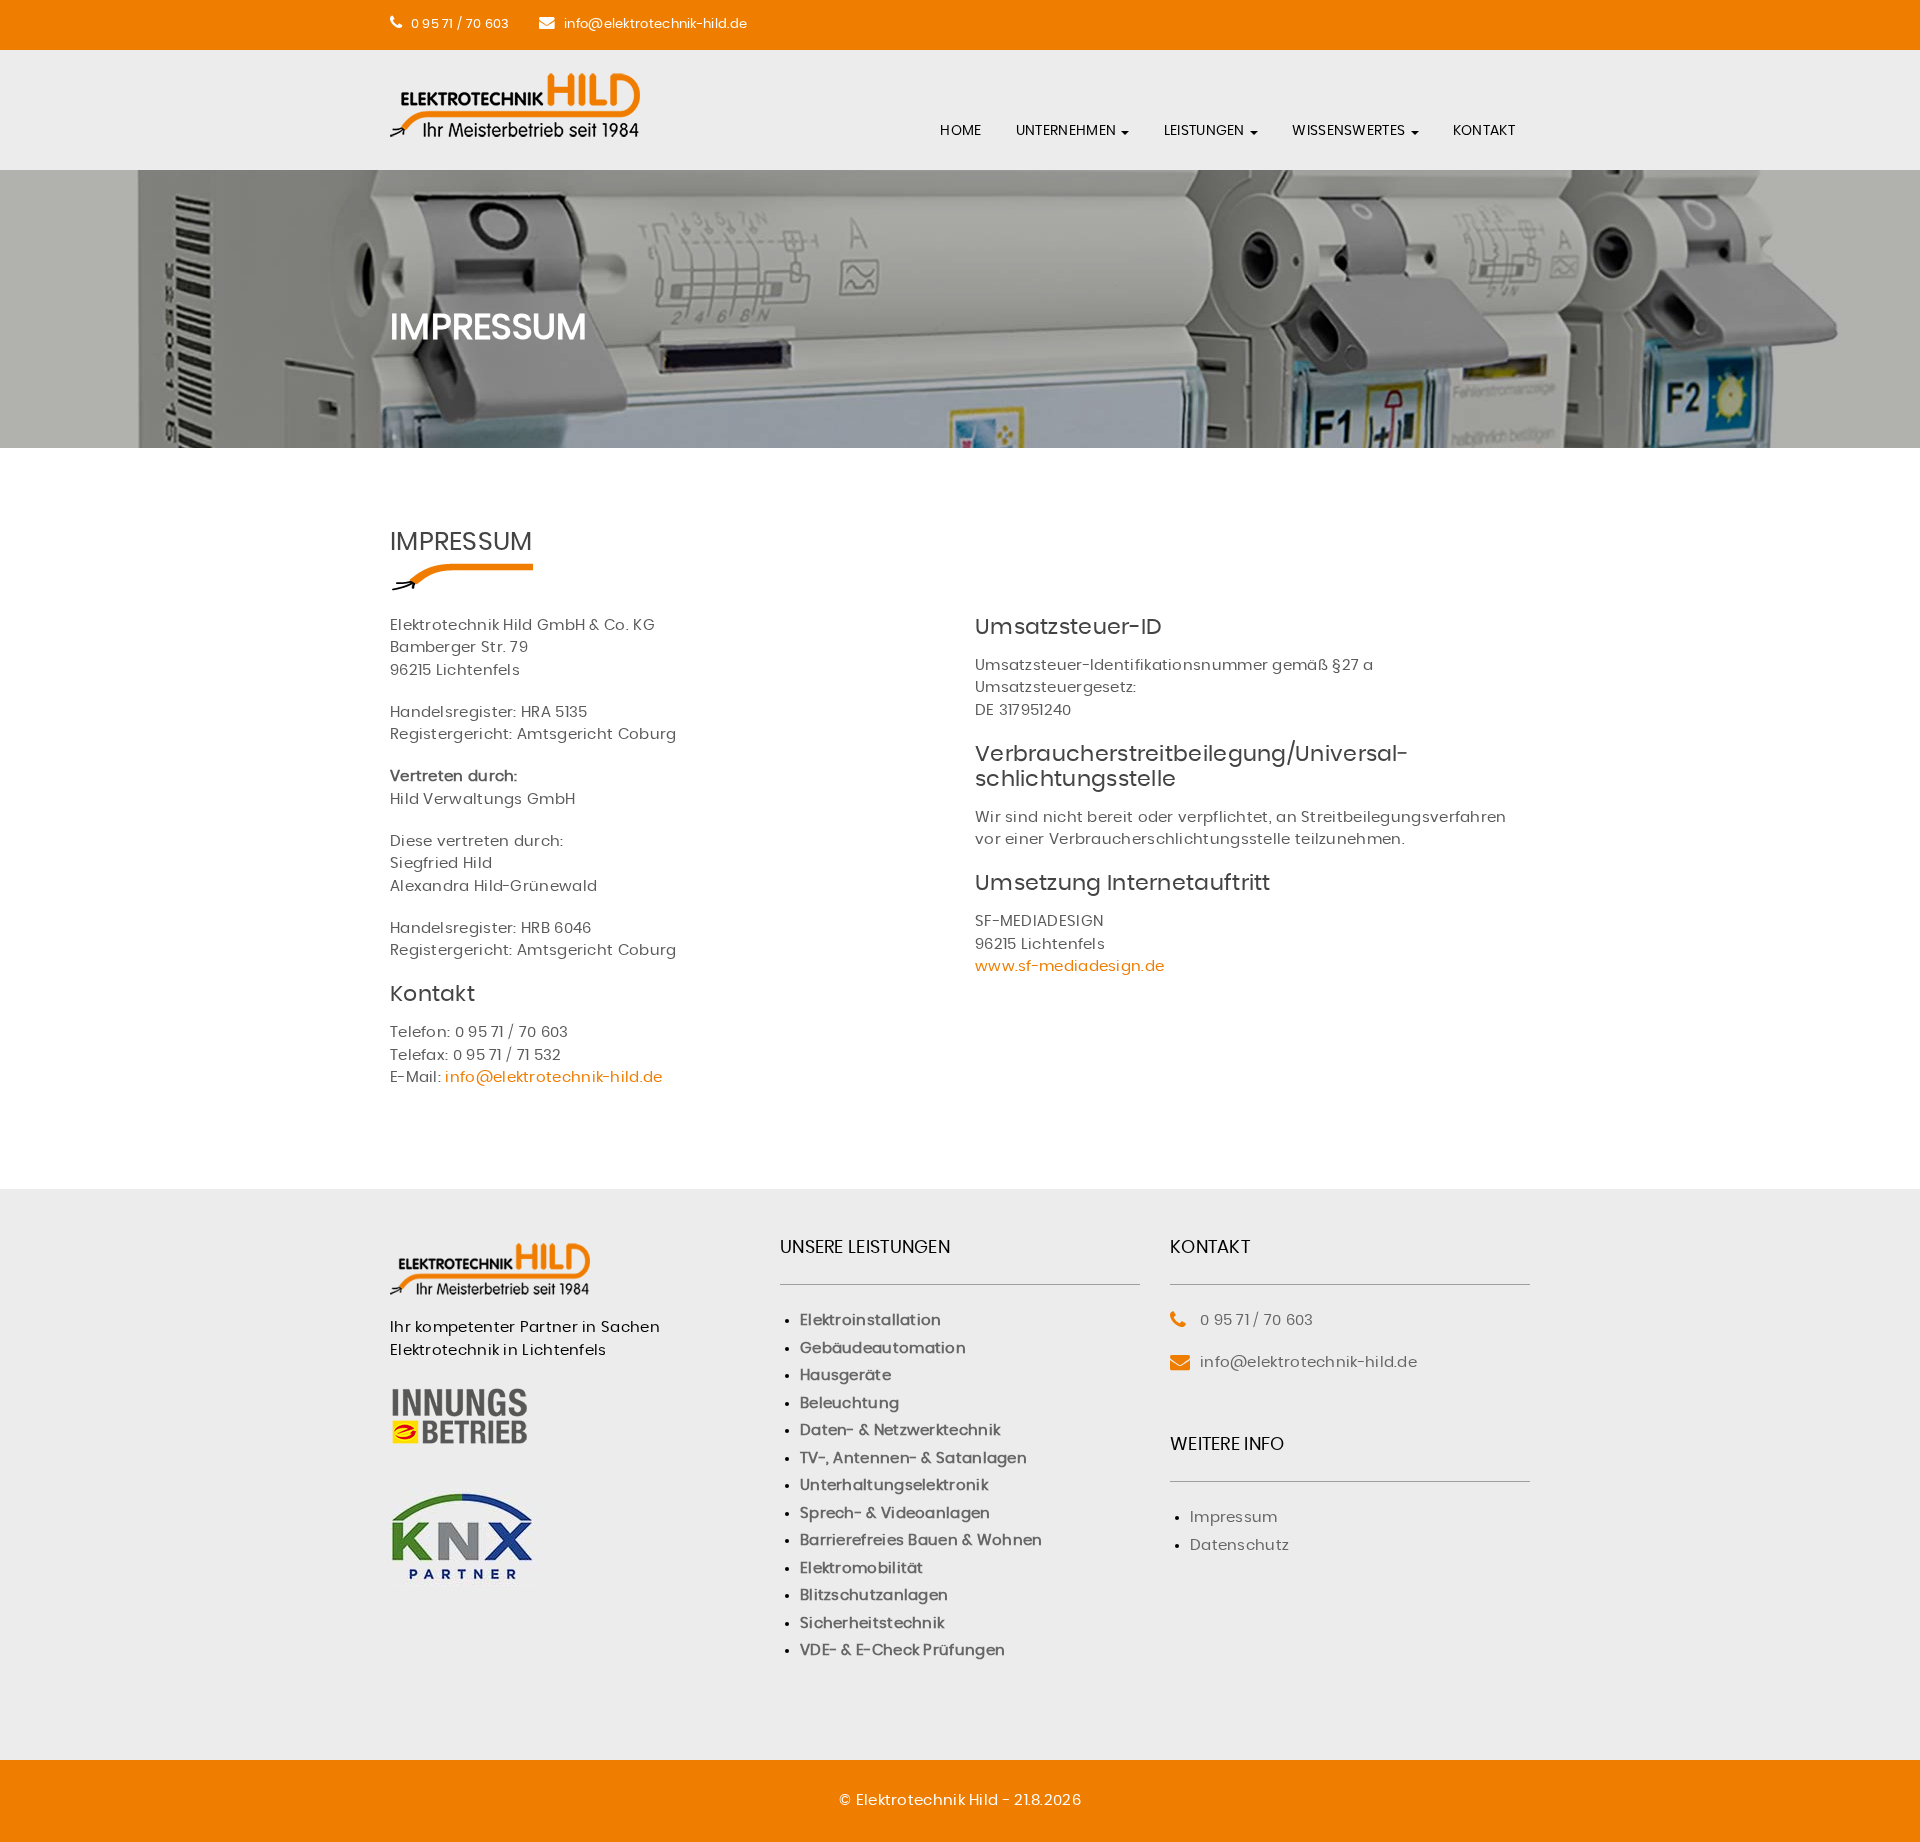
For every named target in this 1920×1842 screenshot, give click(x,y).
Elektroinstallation (871, 1320)
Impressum (1234, 1517)
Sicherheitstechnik (872, 1623)
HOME (960, 131)
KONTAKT (1484, 131)
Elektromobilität (862, 1568)
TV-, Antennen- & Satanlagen (913, 1458)
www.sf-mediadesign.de (1069, 966)
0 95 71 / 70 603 (460, 24)
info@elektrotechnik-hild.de (655, 24)
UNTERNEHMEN (1068, 131)
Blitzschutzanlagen (874, 1595)
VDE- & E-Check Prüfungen (902, 1650)
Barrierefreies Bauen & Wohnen (921, 1540)
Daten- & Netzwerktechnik (900, 1430)
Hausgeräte (845, 1375)
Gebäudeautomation (883, 1348)
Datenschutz (1239, 1545)
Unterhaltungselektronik (894, 1485)
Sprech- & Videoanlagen (895, 1513)
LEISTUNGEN (1206, 131)
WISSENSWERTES (1350, 131)
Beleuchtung (849, 1403)
